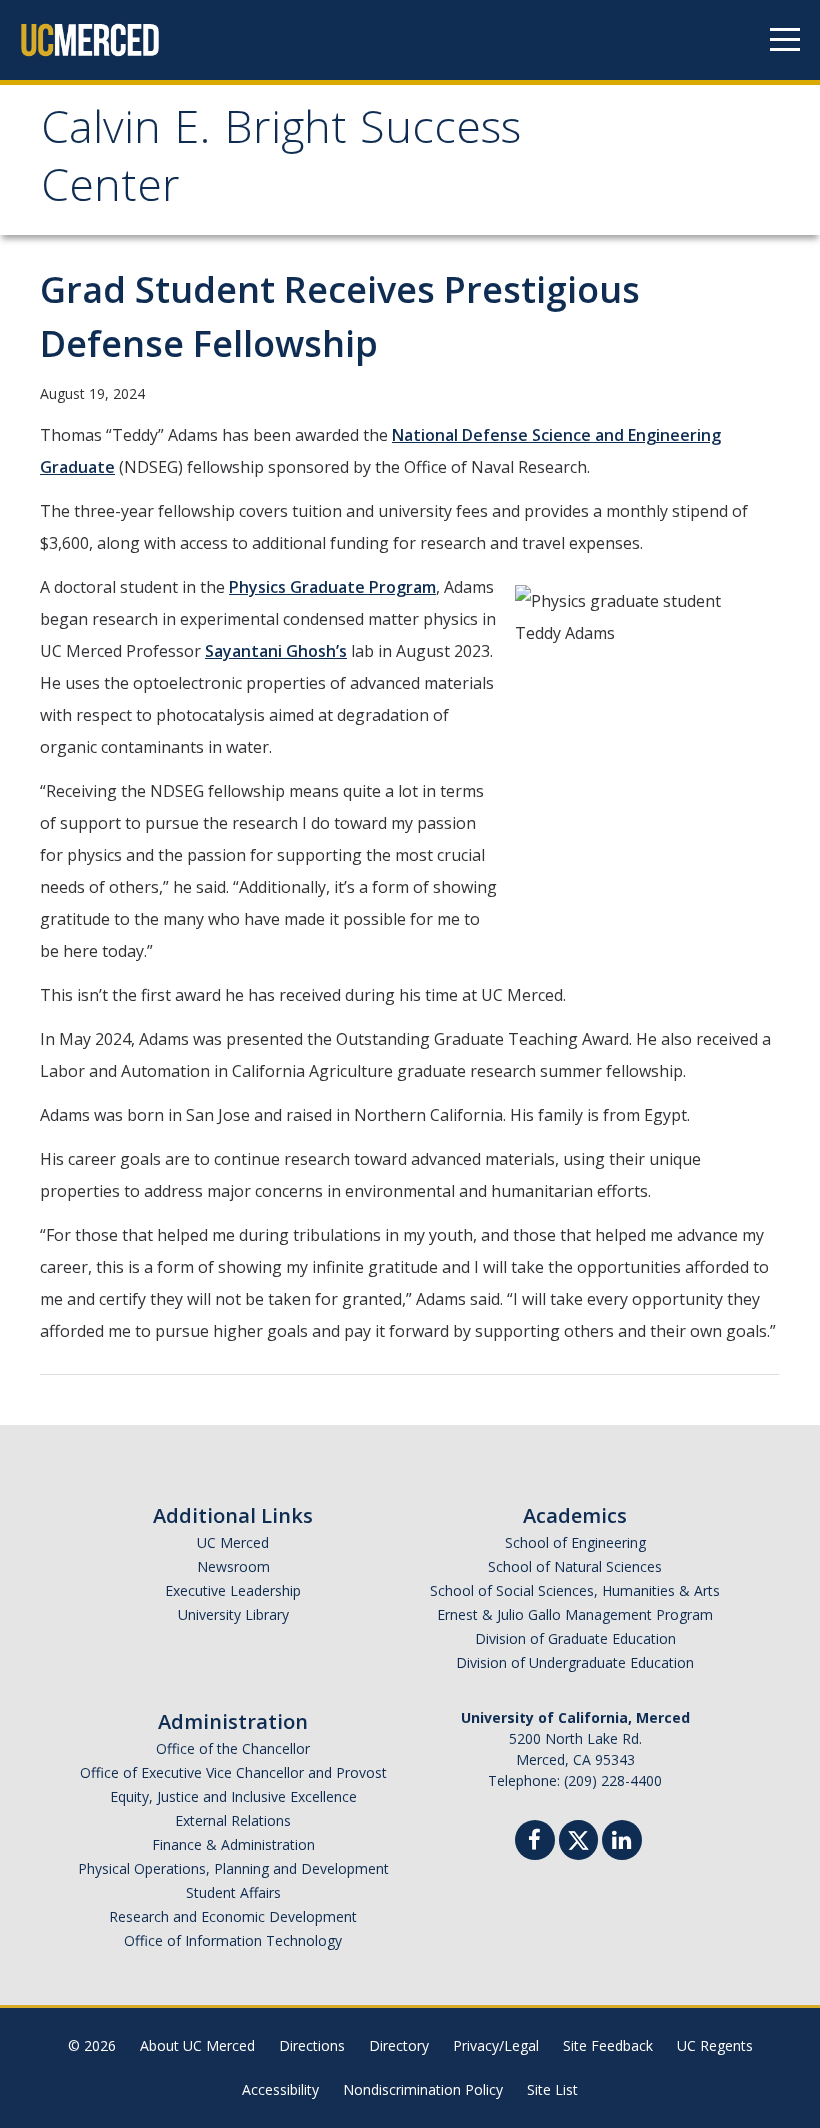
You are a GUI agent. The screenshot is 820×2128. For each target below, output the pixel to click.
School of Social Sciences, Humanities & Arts (575, 1590)
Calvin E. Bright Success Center (281, 162)
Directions (312, 2045)
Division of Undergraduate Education (575, 1662)
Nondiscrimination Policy (423, 2089)
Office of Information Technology (233, 1940)
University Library (233, 1614)
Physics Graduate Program (332, 587)
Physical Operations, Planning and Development (233, 1868)
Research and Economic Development (233, 1916)
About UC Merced (197, 2045)
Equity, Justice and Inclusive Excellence (233, 1796)
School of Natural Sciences (575, 1566)
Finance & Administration (233, 1844)
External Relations (233, 1820)
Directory (399, 2045)
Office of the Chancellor (233, 1748)
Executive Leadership (233, 1590)
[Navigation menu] (785, 40)
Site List (552, 2089)
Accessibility (280, 2089)
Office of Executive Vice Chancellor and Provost (233, 1772)
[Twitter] (578, 1837)
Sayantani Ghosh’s (276, 651)
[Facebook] (535, 1842)
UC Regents (715, 2045)
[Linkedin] (622, 1842)
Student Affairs (233, 1892)
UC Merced (233, 1542)
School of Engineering (575, 1542)
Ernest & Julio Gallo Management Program (575, 1614)
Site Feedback (608, 2045)
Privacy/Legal (496, 2045)
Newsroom (233, 1566)
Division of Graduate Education (575, 1638)
